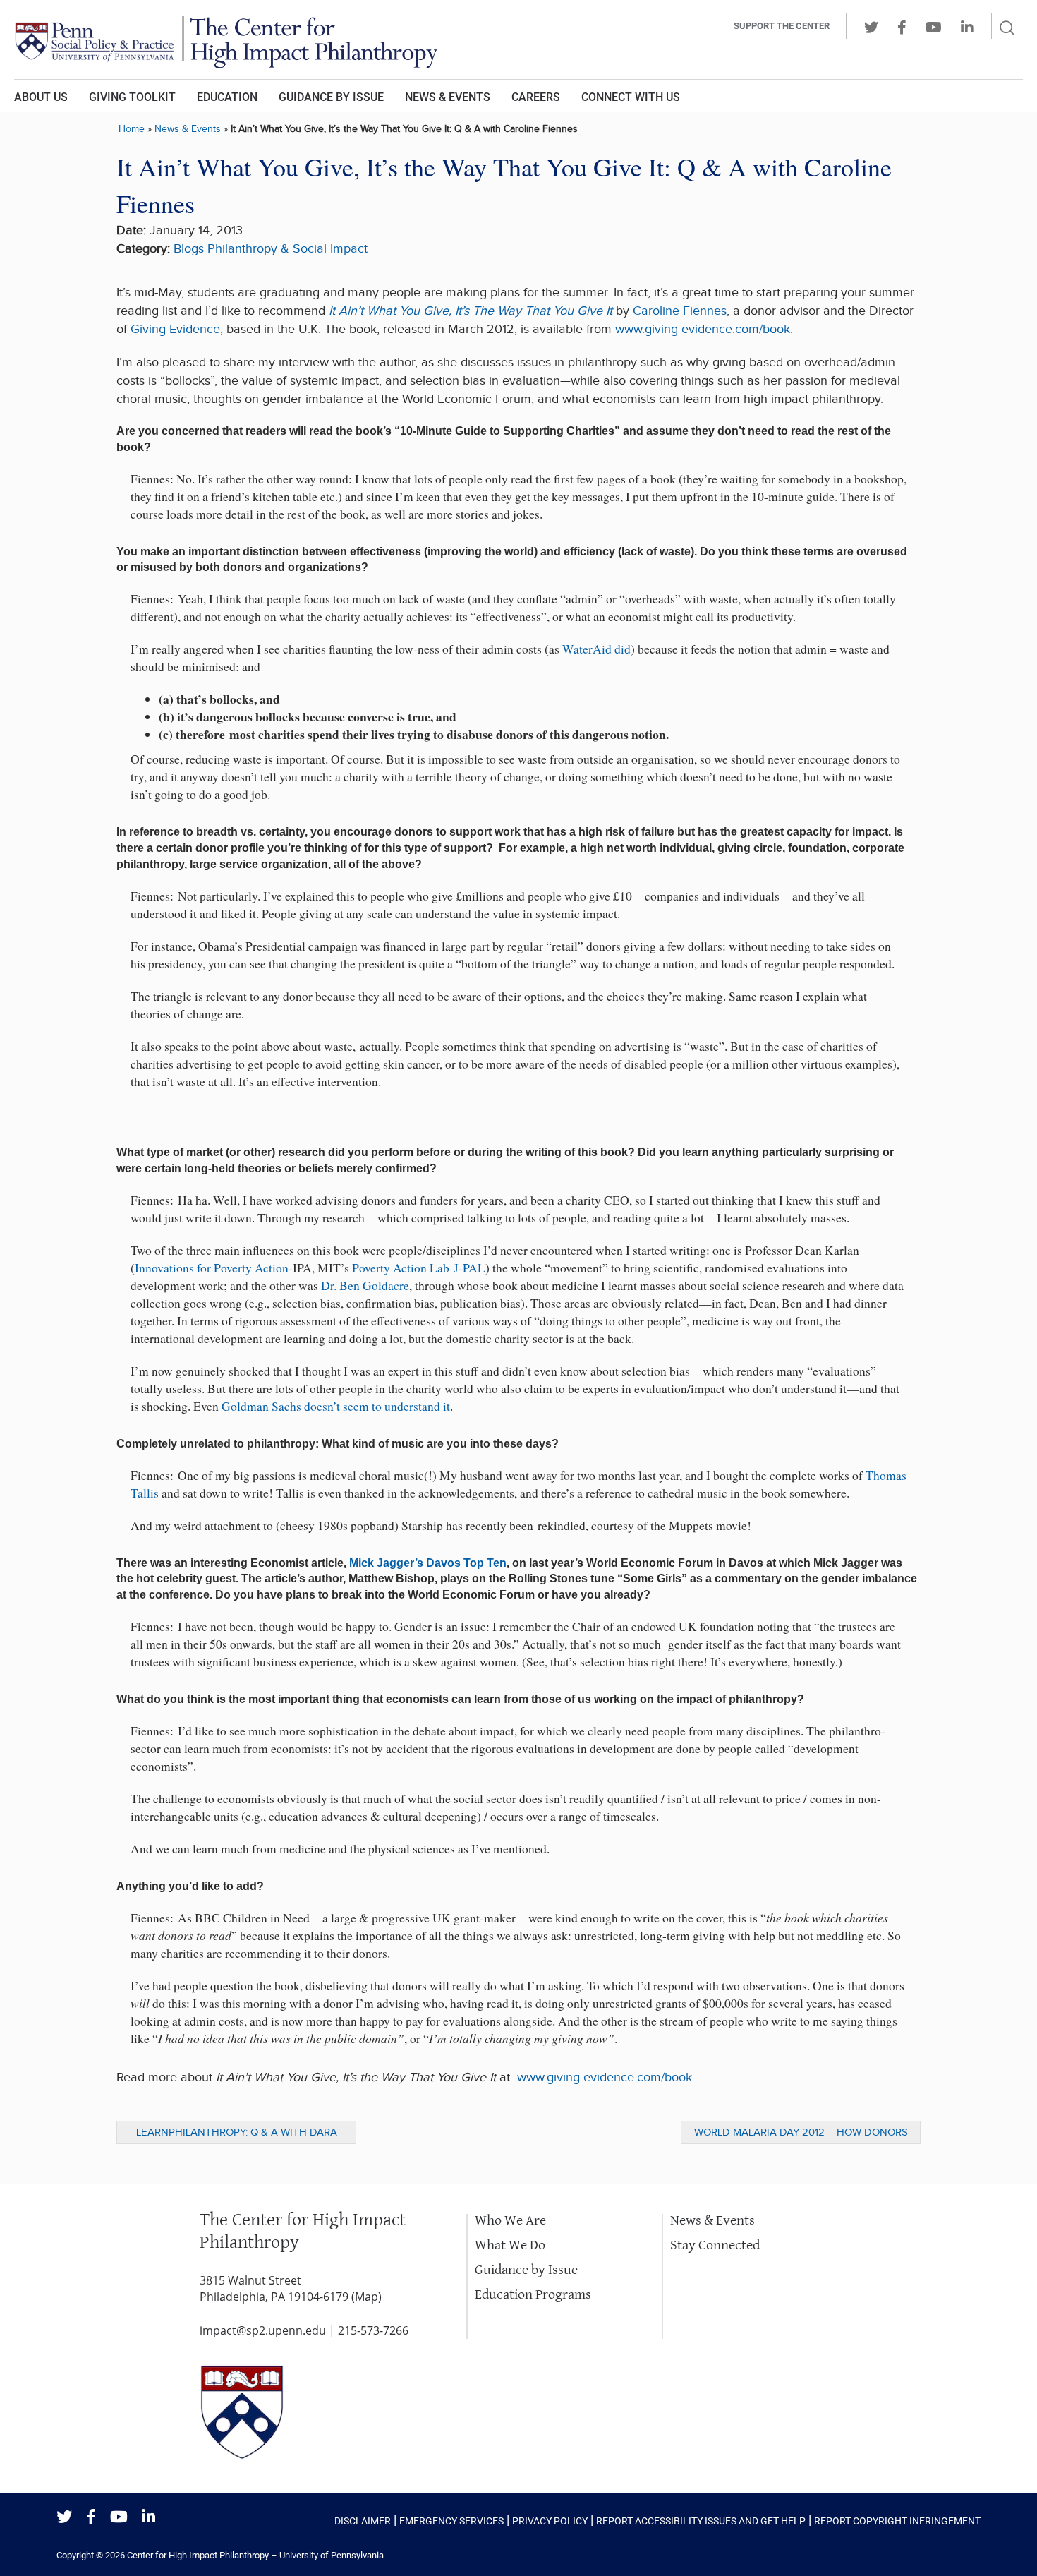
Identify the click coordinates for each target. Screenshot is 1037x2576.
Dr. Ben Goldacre (365, 1286)
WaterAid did (596, 649)
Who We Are (510, 2221)
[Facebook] (91, 2518)
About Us (41, 97)
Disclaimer (363, 2521)
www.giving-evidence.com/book (703, 329)
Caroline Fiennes (680, 311)
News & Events (448, 97)
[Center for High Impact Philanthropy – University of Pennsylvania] (325, 40)
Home (132, 129)
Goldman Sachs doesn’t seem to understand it (336, 1406)
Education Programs (533, 2295)
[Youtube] (119, 2518)
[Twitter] (64, 2518)
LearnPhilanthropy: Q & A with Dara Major (237, 2135)
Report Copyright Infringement (897, 2521)
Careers (536, 97)
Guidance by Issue (331, 97)
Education (227, 97)
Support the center (782, 26)
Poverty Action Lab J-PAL (419, 1268)
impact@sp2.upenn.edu (263, 2330)
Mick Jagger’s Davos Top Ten (428, 1563)
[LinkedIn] (148, 2518)
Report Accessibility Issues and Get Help (701, 2521)
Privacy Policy (550, 2521)
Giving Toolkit (132, 97)
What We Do (510, 2245)
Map (366, 2297)
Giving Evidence (175, 329)
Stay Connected (715, 2245)
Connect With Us (631, 97)
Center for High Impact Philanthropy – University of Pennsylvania (255, 2555)
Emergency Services (451, 2521)
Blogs (189, 249)
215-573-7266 (373, 2330)
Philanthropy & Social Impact (287, 249)
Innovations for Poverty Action (212, 1268)
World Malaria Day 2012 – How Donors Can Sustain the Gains (801, 2135)
